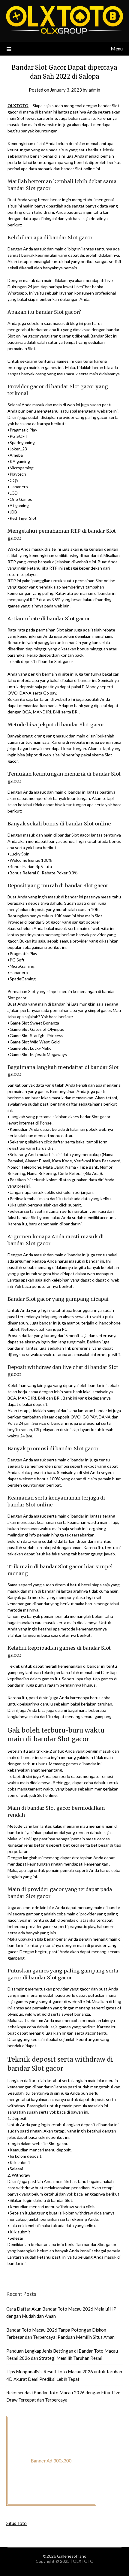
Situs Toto (16, 2523)
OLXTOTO (18, 106)
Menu (117, 48)
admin (94, 90)
